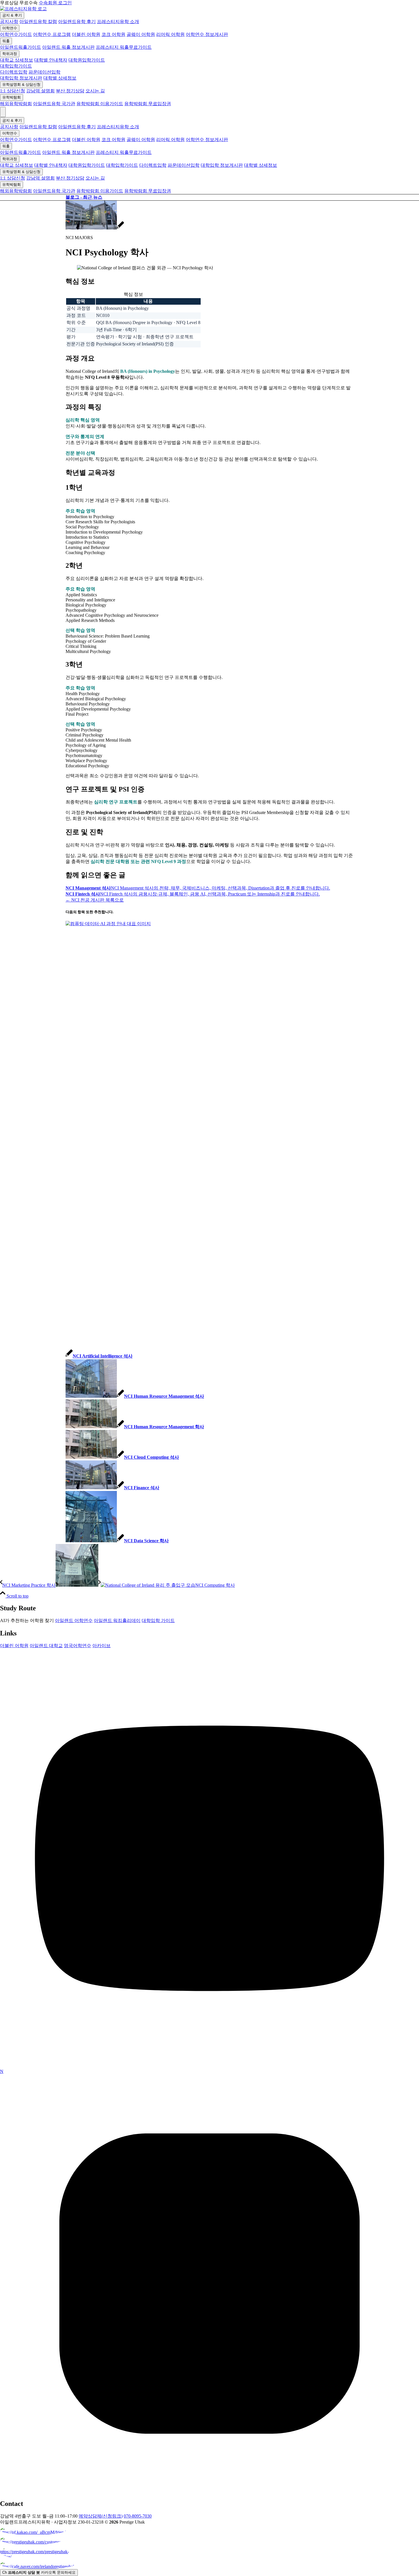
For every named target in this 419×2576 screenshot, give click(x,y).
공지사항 (9, 22)
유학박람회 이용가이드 (100, 104)
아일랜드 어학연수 (74, 1620)
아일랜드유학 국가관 (54, 104)
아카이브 (101, 1646)
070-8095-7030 (138, 2516)
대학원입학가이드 (87, 60)
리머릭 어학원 (170, 34)
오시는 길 (95, 91)
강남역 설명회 (40, 91)
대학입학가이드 (16, 66)
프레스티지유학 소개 (118, 22)
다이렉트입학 (14, 72)
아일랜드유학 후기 (77, 22)
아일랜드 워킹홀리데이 (117, 1620)
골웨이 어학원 (141, 34)
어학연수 (10, 28)
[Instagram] (209, 2491)
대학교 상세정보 (17, 60)
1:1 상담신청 (13, 91)
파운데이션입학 (44, 72)
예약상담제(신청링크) (101, 2516)
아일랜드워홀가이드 (21, 47)
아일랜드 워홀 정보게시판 (68, 47)
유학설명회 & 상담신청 (21, 85)
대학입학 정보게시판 (21, 78)
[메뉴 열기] (3, 112)
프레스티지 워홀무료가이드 (124, 47)
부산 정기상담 (70, 91)
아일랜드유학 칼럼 (38, 22)
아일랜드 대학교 (46, 1646)
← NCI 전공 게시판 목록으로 (95, 900)
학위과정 (10, 54)
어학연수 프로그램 (52, 34)
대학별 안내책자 (51, 60)
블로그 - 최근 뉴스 (84, 197)
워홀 (6, 41)
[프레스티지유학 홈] (23, 9)
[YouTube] (209, 2066)
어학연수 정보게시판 (207, 34)
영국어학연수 (78, 1646)
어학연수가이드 (16, 34)
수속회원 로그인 (55, 3)
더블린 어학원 (86, 34)
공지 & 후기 (12, 15)
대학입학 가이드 (158, 1620)
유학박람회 (12, 97)
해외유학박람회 (16, 104)
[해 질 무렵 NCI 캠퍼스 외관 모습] (95, 228)
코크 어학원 (113, 34)
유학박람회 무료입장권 (148, 104)
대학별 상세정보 (60, 78)
